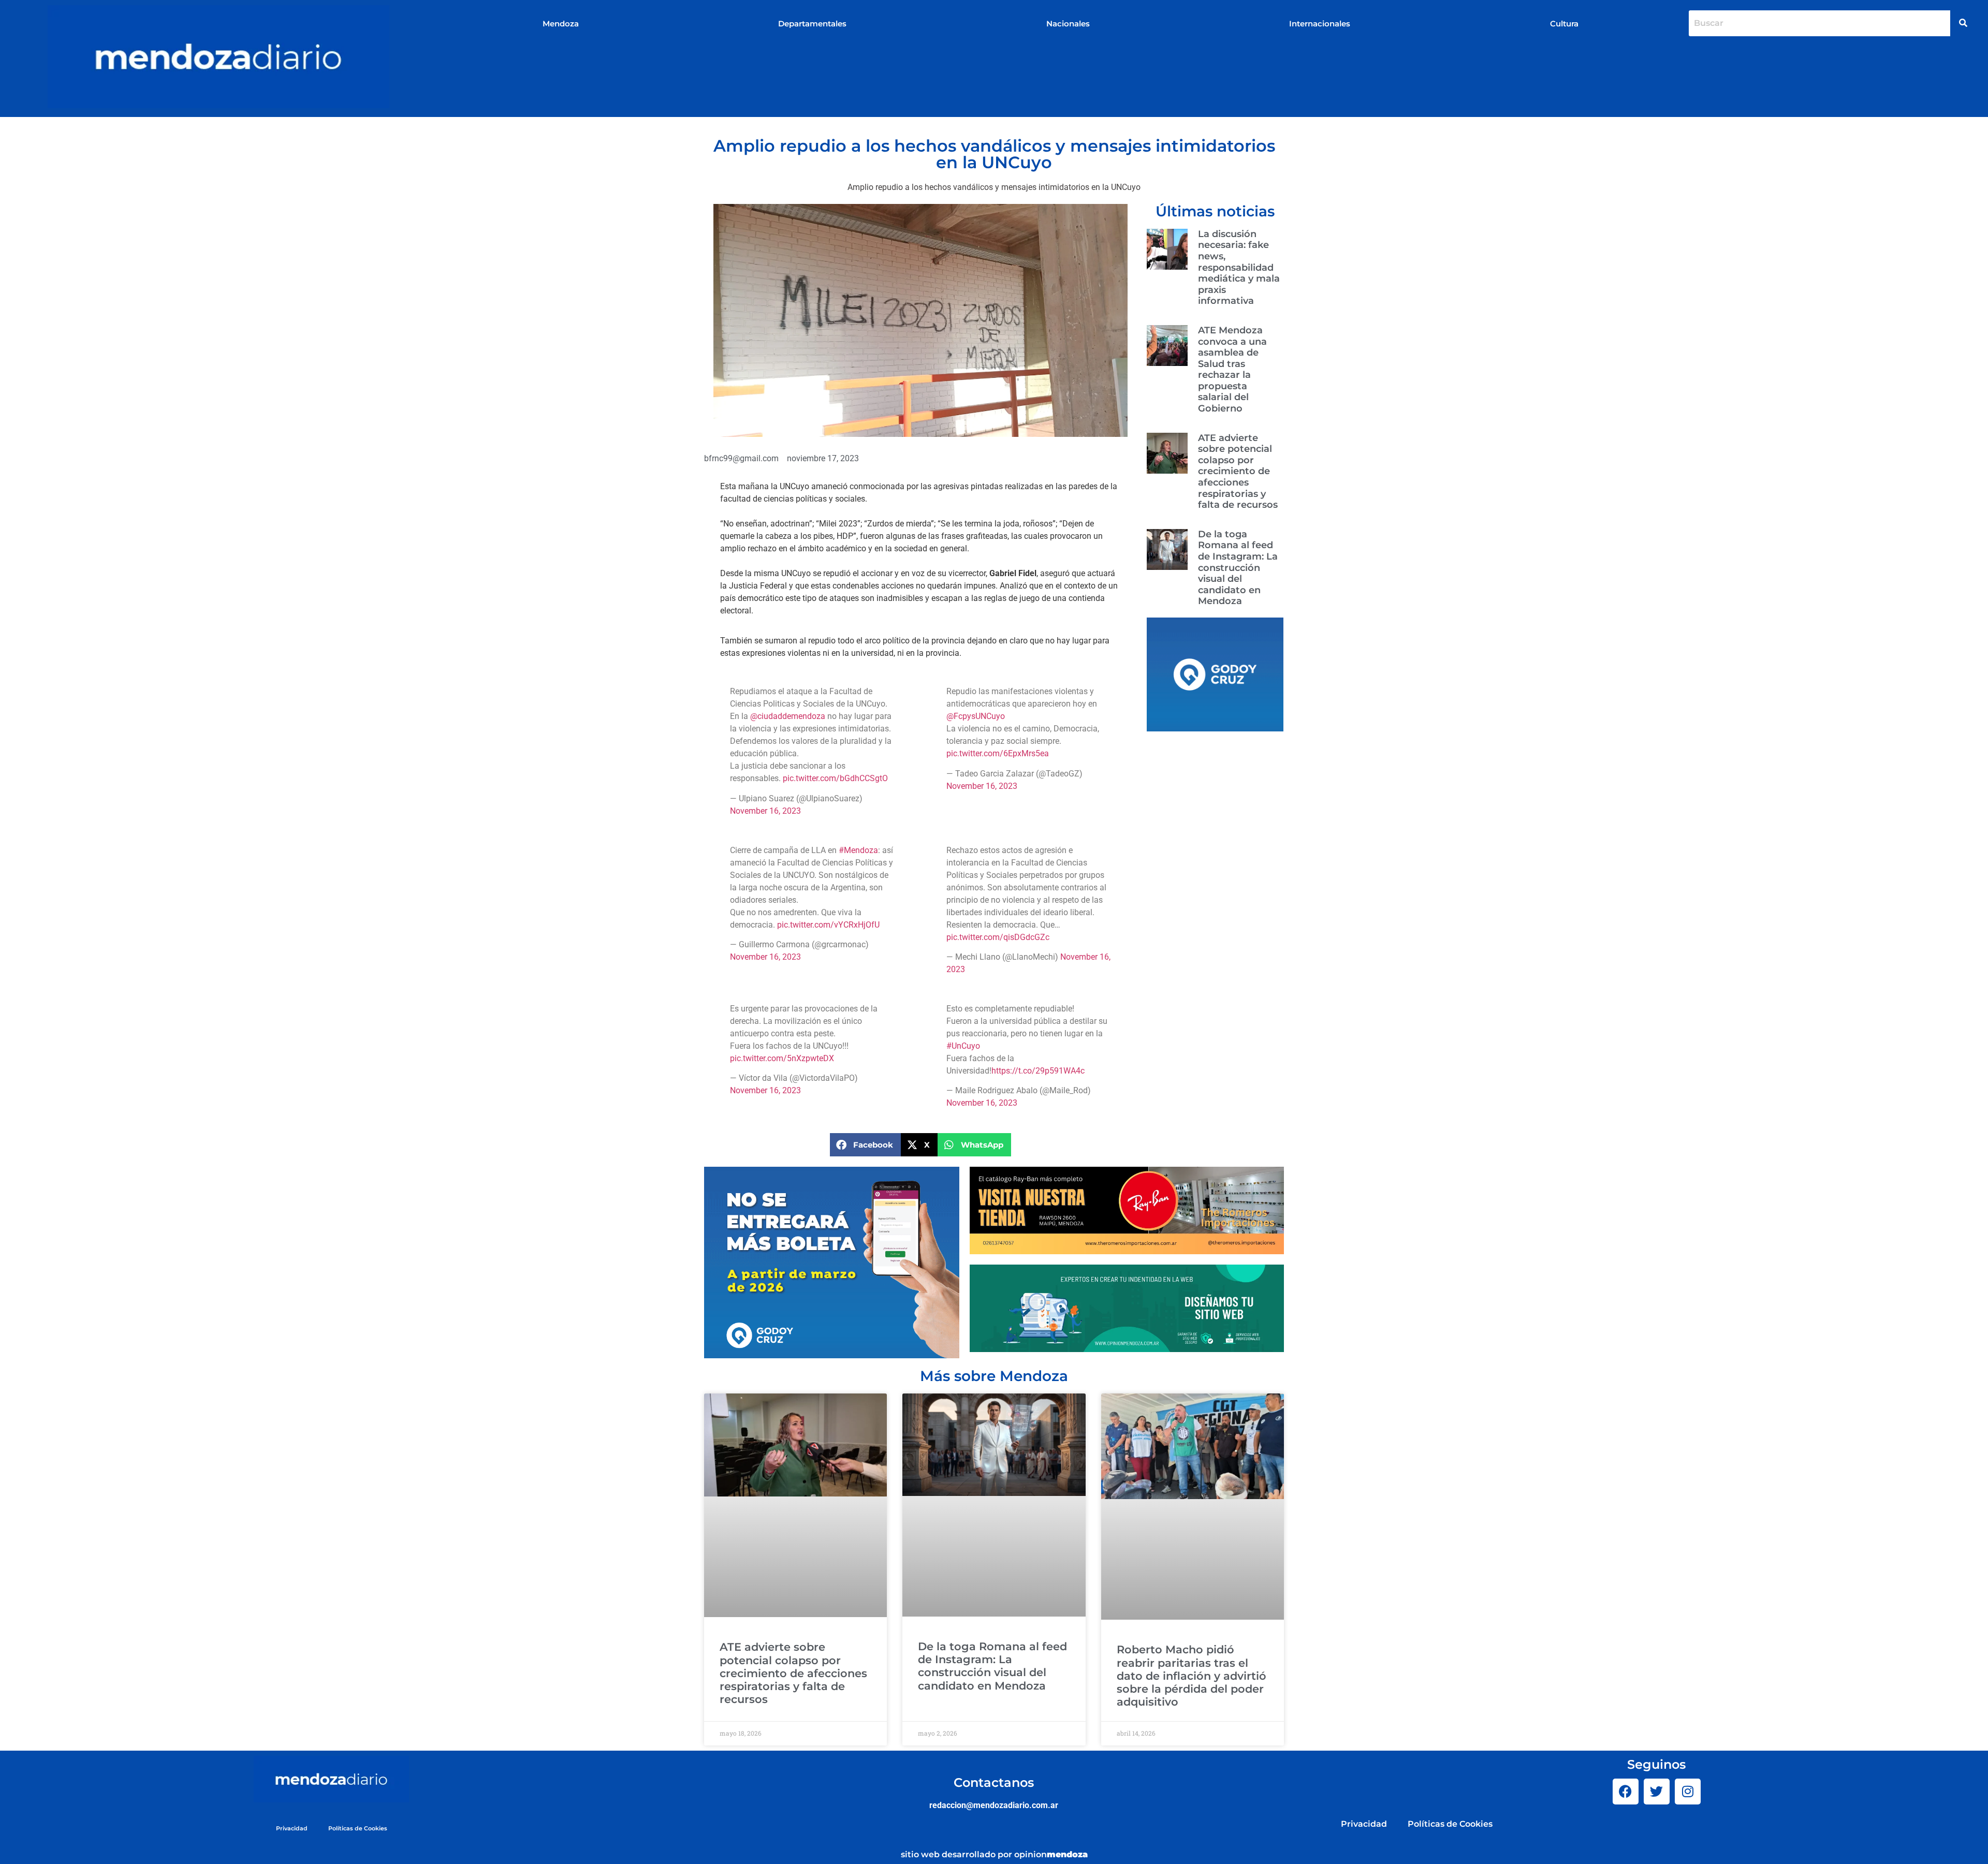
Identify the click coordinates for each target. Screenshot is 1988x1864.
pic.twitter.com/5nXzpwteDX (782, 1058)
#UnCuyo (963, 1046)
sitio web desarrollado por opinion (994, 1854)
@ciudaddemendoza (788, 716)
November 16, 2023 (765, 811)
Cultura (1564, 24)
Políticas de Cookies (358, 1828)
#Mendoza (858, 850)
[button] (865, 1145)
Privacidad (292, 1828)
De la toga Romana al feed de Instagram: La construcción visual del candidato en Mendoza (1238, 568)
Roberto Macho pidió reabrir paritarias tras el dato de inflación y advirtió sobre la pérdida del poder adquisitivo (1192, 1676)
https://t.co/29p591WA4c (1038, 1071)
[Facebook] (1626, 1792)
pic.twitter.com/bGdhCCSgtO (835, 778)
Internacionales (1320, 24)
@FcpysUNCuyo (976, 716)
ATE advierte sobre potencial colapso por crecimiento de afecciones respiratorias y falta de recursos (1238, 472)
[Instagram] (1688, 1792)
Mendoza (561, 24)
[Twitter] (1657, 1792)
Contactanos (994, 1782)
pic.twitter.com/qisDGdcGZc (998, 937)
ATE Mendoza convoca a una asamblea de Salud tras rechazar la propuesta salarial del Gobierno (1232, 369)
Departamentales (812, 24)
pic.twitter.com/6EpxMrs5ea (998, 753)
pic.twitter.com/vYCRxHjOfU (828, 925)
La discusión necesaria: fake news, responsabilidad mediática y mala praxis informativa (1239, 268)
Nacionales (1068, 24)
